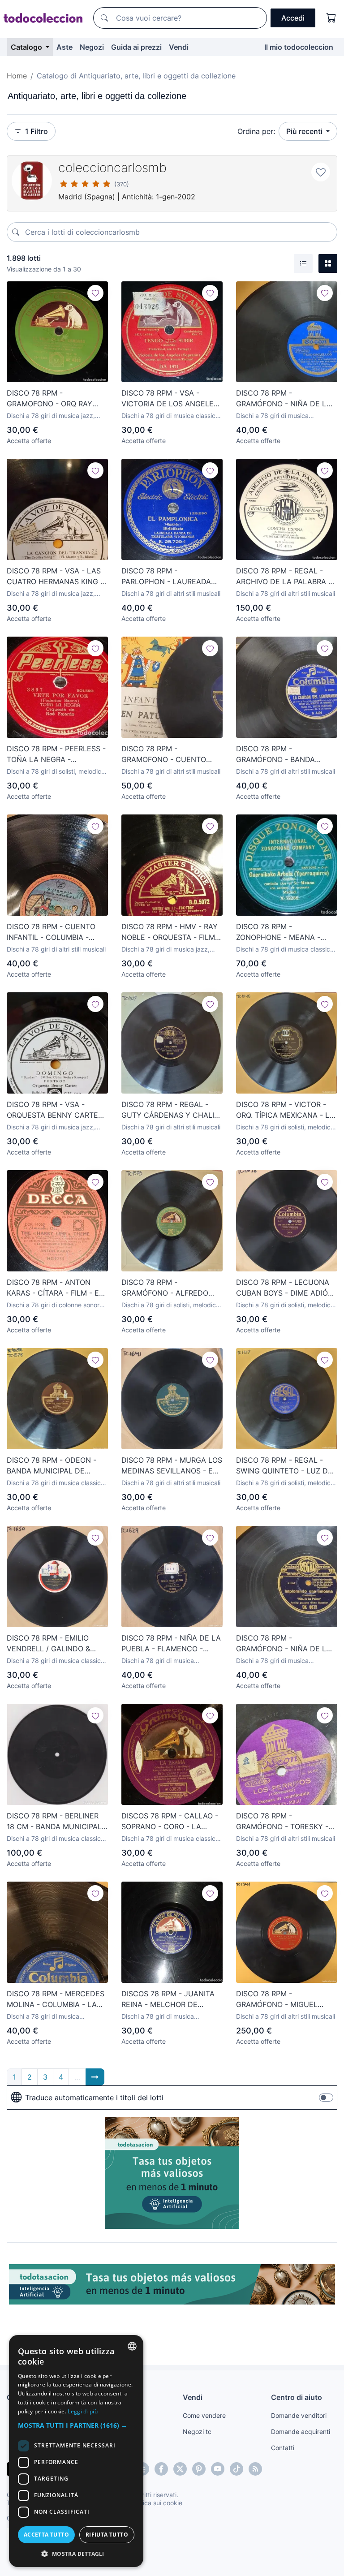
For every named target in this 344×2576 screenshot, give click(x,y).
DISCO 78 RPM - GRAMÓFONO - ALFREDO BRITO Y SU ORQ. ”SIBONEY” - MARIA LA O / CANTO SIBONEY (170, 1288)
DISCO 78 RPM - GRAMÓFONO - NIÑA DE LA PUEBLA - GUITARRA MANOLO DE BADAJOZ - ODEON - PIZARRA (284, 399)
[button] (76, 2425)
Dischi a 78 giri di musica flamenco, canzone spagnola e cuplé (281, 416)
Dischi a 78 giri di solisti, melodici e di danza (55, 772)
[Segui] (95, 293)
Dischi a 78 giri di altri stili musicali (171, 593)
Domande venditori (299, 2415)
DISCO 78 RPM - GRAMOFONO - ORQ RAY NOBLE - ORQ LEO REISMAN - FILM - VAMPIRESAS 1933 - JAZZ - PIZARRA (56, 399)
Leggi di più (83, 2411)
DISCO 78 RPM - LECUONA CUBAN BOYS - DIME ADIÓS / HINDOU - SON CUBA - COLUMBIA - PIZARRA (284, 1288)
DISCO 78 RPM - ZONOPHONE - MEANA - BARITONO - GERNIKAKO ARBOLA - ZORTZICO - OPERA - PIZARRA (278, 932)
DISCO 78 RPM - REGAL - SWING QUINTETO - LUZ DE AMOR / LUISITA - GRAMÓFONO (284, 1466)
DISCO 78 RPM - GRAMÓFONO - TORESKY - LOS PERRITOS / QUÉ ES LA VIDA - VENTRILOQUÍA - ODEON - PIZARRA (284, 1822)
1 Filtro (37, 131)
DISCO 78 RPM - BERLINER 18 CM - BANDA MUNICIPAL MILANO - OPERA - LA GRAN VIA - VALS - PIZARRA (56, 1822)
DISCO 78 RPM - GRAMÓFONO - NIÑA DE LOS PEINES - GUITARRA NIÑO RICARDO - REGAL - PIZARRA (286, 1644)
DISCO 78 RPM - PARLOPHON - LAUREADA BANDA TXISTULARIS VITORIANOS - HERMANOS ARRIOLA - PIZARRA (167, 577)
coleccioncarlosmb (112, 168)
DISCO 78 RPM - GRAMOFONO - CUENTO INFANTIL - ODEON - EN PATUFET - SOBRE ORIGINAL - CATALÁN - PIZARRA (170, 754)
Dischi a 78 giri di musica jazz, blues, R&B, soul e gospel (51, 416)
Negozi (92, 47)
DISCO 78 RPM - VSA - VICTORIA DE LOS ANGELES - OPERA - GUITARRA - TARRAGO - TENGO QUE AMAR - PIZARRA (170, 399)
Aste (64, 47)
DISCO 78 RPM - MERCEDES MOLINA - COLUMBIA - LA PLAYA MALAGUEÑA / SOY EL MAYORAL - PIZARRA (56, 1999)
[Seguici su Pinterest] (199, 2469)
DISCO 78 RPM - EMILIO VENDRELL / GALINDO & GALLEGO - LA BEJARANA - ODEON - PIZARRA (55, 1644)
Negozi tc (197, 2432)
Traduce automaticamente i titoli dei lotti (94, 2098)
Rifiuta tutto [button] (107, 2535)
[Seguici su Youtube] (218, 2469)
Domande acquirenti (301, 2432)
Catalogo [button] (27, 47)
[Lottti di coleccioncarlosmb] (32, 181)
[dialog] (76, 2451)
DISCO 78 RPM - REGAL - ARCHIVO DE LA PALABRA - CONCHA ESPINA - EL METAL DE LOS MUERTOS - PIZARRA (284, 577)
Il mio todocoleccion (299, 47)
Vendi (179, 47)
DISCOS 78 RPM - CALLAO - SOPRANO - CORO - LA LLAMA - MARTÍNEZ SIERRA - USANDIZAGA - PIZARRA (172, 1822)
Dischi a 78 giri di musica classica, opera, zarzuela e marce (171, 416)
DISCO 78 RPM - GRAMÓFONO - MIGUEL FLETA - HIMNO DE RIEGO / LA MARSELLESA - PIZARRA (284, 1999)
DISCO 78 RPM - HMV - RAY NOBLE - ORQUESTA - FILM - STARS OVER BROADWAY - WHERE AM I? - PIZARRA (171, 932)
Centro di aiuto (297, 2397)
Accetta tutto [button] (46, 2535)
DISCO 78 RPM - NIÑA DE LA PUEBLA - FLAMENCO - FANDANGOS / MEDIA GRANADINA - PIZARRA (171, 1644)
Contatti (283, 2448)
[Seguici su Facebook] (161, 2469)
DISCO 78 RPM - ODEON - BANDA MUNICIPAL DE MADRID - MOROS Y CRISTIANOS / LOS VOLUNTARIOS (52, 1466)
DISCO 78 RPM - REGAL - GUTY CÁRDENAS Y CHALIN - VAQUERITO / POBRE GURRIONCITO (170, 1110)
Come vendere (204, 2415)
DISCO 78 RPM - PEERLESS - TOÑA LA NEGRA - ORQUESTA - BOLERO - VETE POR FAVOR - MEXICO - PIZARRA (57, 754)
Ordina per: (256, 131)
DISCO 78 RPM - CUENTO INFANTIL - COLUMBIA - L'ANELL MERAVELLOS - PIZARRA (51, 932)
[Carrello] (331, 18)
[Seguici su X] (180, 2469)
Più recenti (305, 131)
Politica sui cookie (156, 2503)
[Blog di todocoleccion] (255, 2469)
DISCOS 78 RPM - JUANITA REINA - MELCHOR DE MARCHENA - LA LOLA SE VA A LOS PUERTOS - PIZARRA (168, 1999)
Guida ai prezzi (136, 47)
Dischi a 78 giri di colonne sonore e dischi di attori (55, 1305)
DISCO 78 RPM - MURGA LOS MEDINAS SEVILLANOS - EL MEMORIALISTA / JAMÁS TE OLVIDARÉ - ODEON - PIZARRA (172, 1466)
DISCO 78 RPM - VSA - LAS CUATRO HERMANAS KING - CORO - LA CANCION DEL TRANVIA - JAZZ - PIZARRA (55, 577)
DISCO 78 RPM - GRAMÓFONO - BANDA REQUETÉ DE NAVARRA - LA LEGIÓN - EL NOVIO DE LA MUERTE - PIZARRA (285, 754)
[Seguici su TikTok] (236, 2469)
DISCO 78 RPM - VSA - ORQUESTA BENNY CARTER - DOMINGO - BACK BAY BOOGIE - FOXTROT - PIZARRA (55, 1110)
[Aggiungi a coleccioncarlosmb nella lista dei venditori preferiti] (321, 172)
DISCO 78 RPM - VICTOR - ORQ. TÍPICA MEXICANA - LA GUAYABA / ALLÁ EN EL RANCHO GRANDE (285, 1110)
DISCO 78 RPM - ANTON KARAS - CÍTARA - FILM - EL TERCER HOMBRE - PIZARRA (56, 1288)
